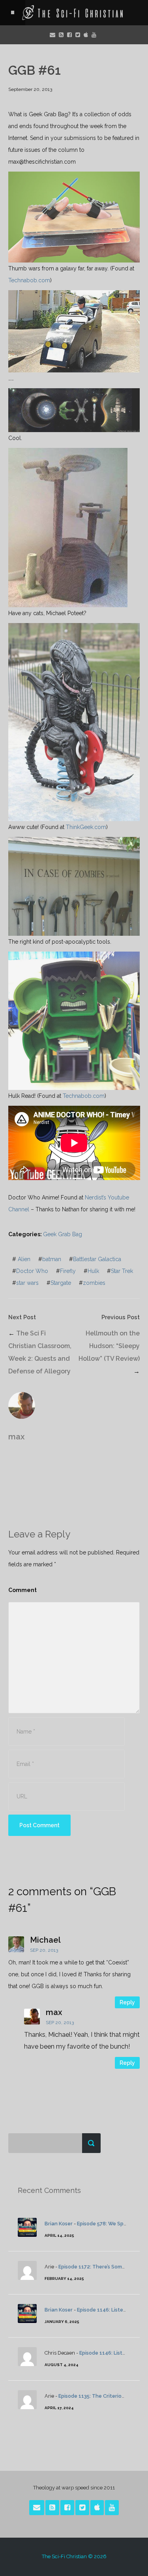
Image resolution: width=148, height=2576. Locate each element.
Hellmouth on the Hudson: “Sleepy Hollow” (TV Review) (109, 1346)
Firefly (68, 1271)
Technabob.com (29, 280)
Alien (24, 1259)
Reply (127, 2002)
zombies (94, 1283)
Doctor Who (32, 1271)
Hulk (93, 1271)
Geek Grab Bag (63, 1234)
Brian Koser (59, 2224)
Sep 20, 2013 (44, 1950)
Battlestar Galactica (97, 1259)
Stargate (61, 1283)
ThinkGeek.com (86, 827)
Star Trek (122, 1271)
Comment (22, 1590)
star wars (27, 1283)
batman (52, 1259)
